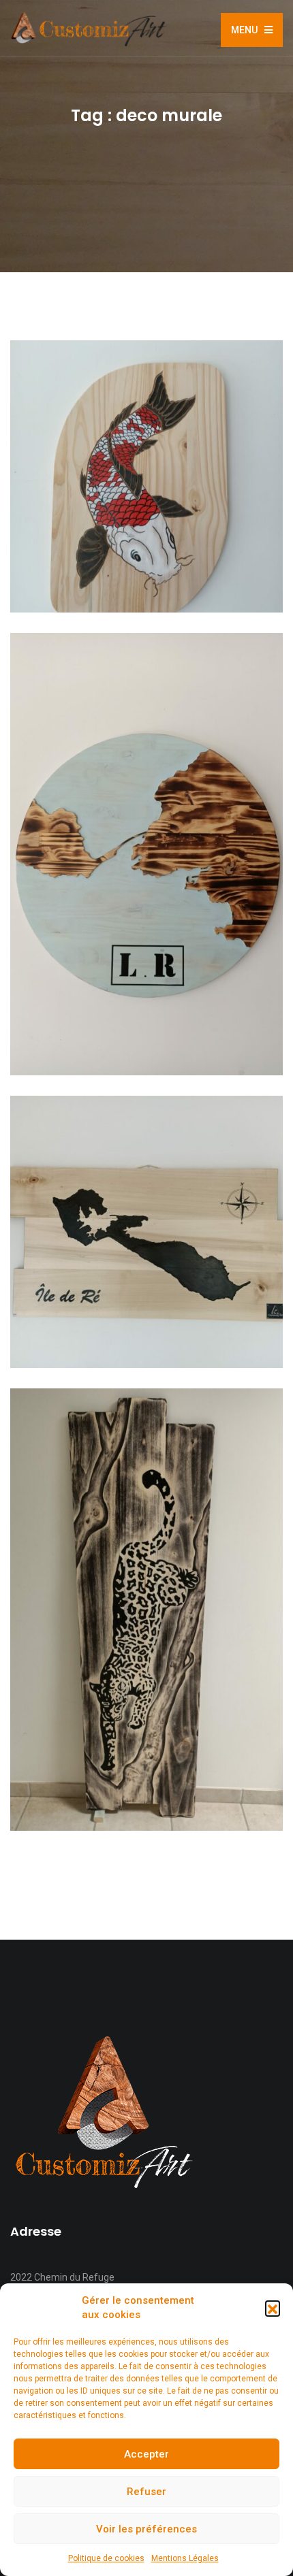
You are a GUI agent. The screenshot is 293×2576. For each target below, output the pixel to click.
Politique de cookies (106, 2558)
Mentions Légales (185, 2558)
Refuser (146, 2492)
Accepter (146, 2454)
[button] (273, 2308)
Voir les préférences (146, 2529)
